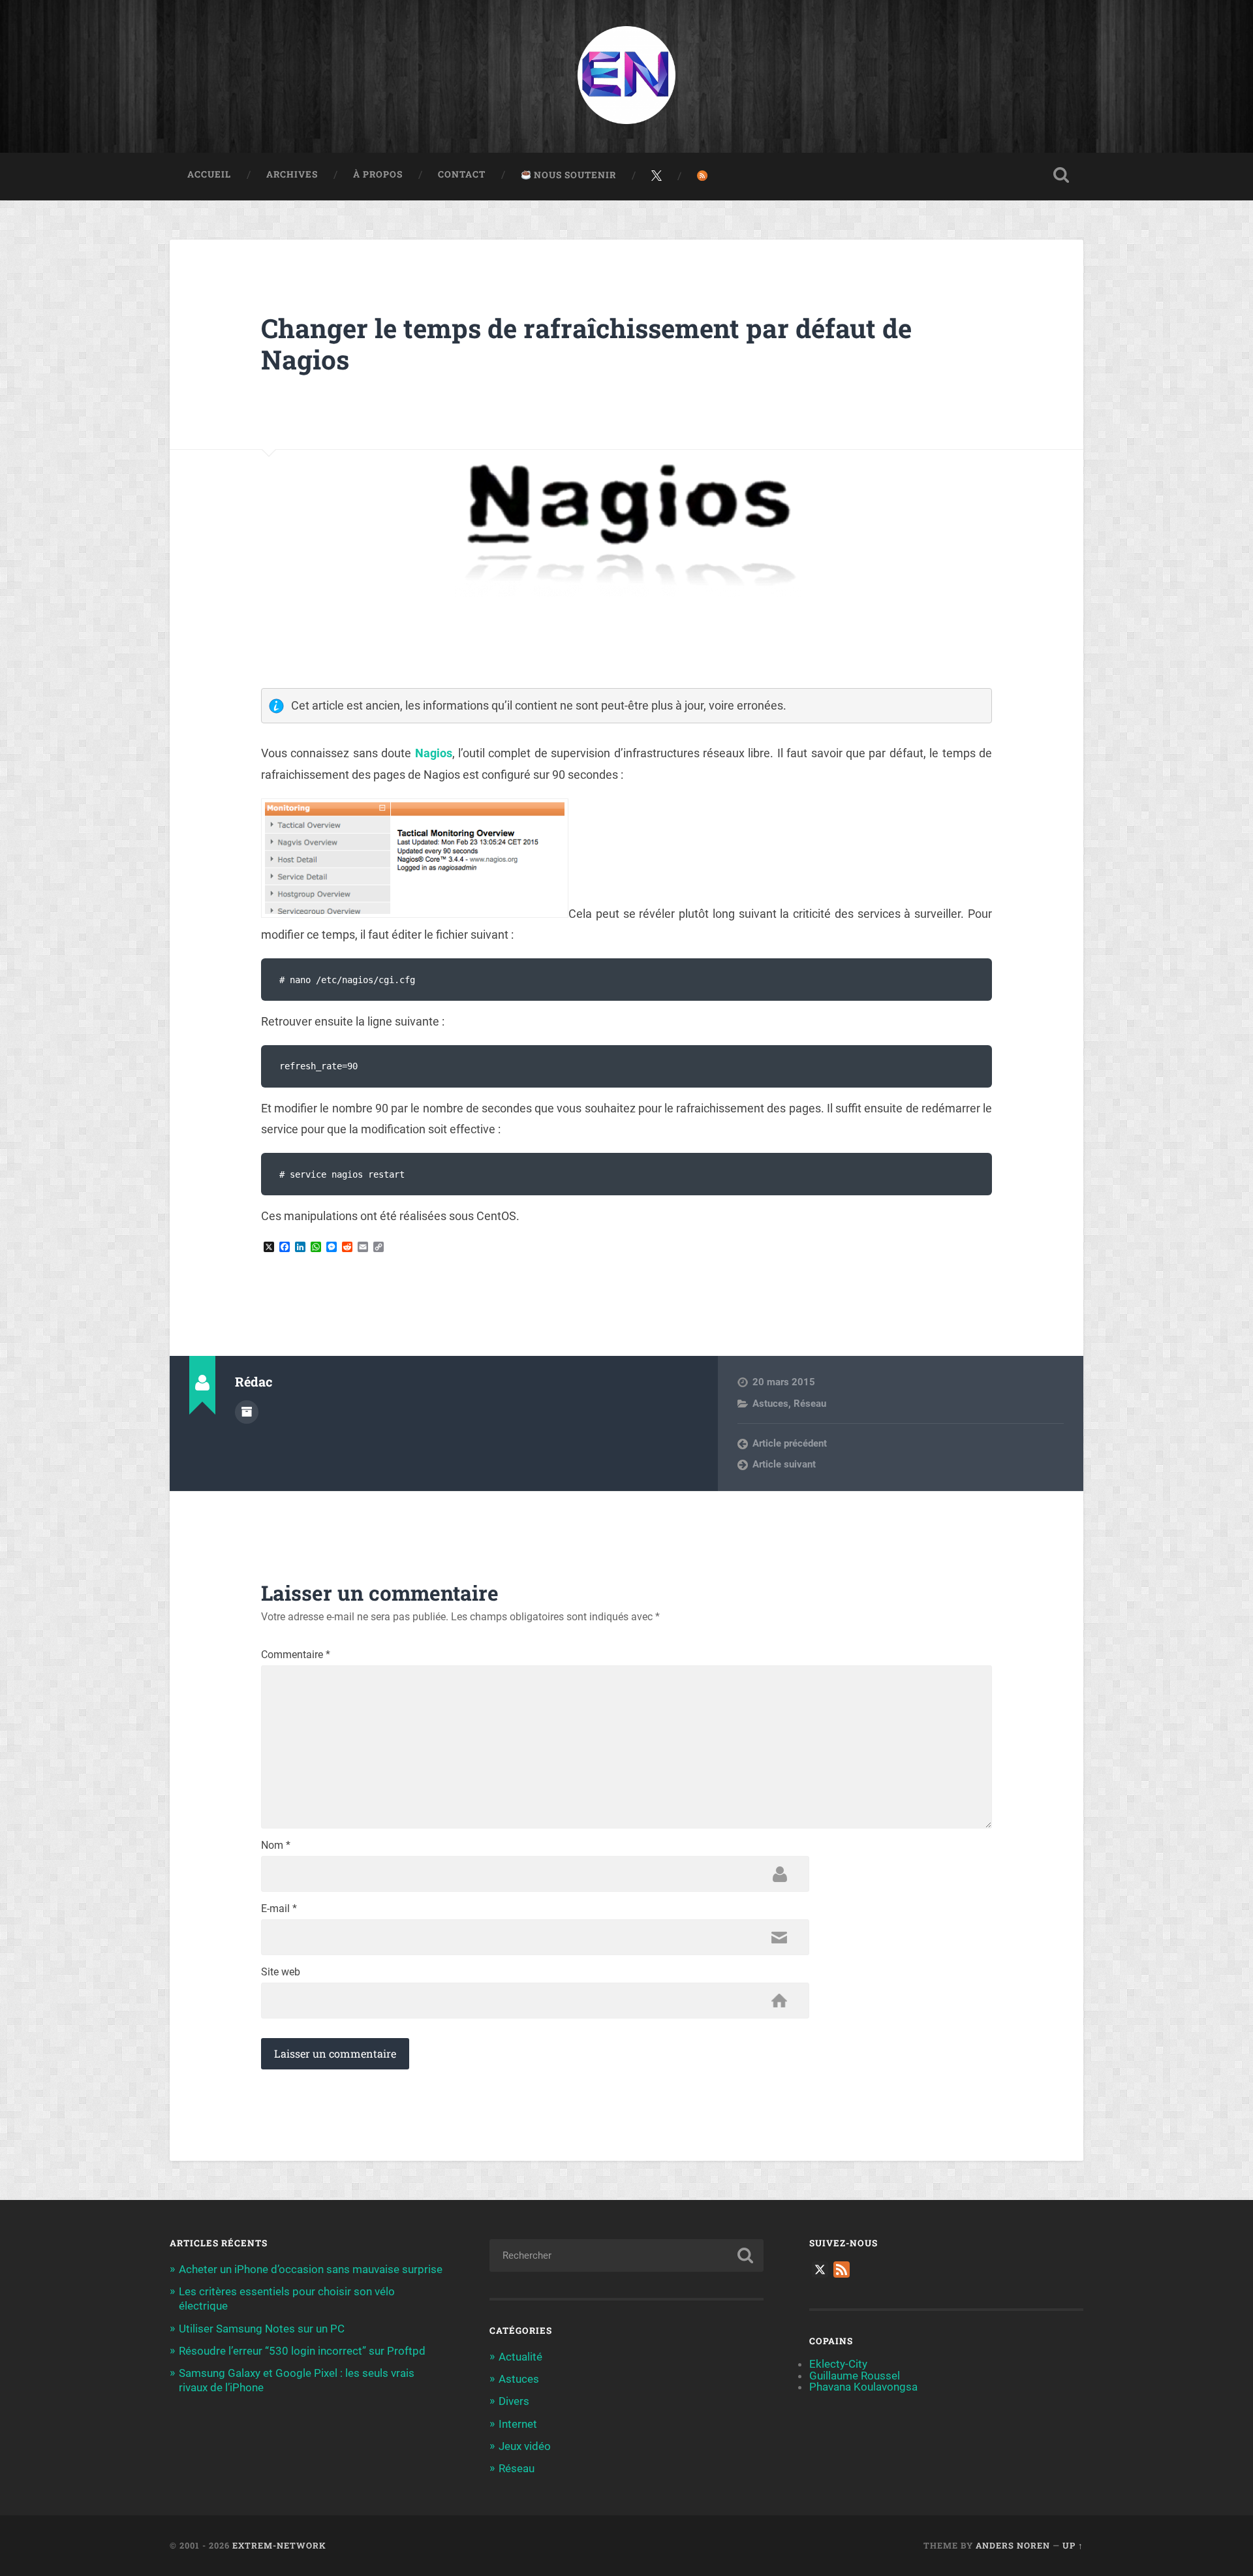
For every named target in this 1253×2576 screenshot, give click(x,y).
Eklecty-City (838, 2364)
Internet (518, 2424)
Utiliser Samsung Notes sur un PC (262, 2329)
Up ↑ (1073, 2545)
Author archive (247, 1412)
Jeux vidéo (525, 2446)
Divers (514, 2401)
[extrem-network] (626, 76)
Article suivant (784, 1464)
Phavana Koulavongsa (863, 2387)
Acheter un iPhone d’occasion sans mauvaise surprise (311, 2269)
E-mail (279, 1909)
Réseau (810, 1404)
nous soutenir (574, 175)
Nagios (434, 753)
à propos (378, 174)
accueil (209, 174)
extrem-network (279, 2545)
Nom (276, 1846)
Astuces (770, 1404)
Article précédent (790, 1443)
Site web (281, 1972)
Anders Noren (1013, 2545)
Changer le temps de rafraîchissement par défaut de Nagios (586, 344)
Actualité (520, 2357)
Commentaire (296, 1655)
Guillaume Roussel (855, 2376)
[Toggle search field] (1061, 175)
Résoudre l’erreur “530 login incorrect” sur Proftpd (302, 2351)
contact (462, 174)
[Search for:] (626, 2255)
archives (292, 174)
